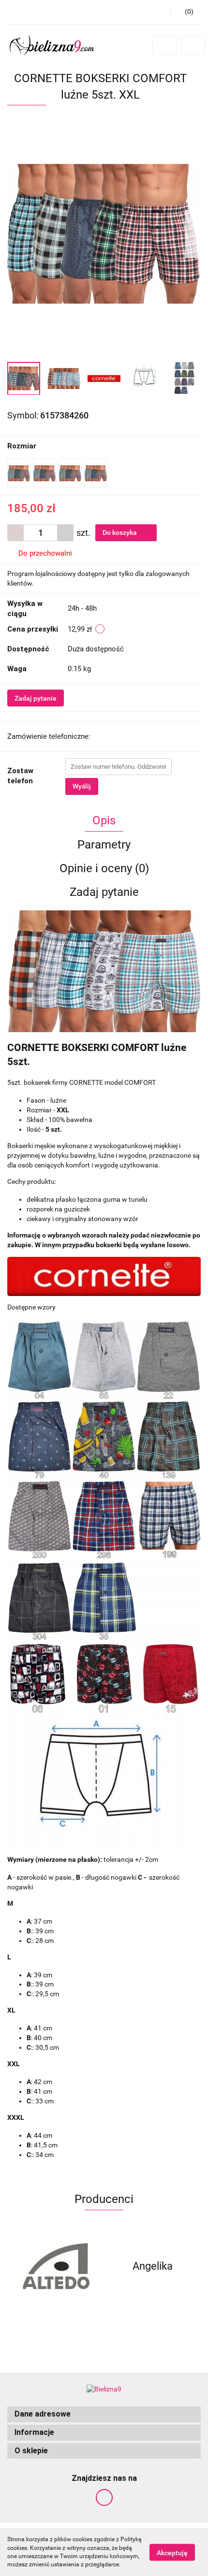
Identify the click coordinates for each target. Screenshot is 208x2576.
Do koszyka (120, 532)
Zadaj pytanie (36, 698)
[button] (104, 2414)
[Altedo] (56, 2266)
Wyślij (82, 786)
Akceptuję (172, 2552)
